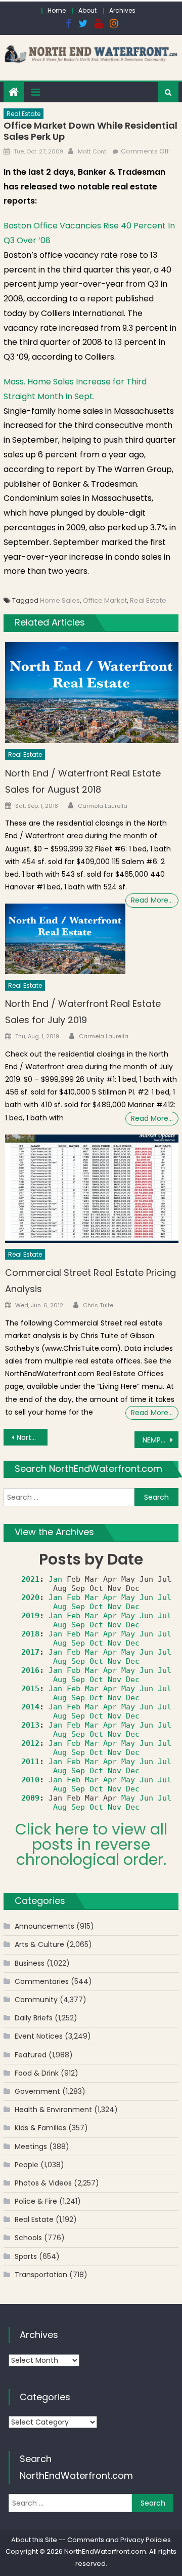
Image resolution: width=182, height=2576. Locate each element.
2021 (30, 1579)
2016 (30, 1670)
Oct (96, 1607)
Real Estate (24, 114)
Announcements (44, 1926)
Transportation (41, 2275)
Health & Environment (53, 2110)
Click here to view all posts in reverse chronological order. (91, 1844)
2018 (30, 1634)
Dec (133, 1607)
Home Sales (60, 600)
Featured (31, 2055)
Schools (28, 2238)
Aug (60, 1607)
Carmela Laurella (103, 806)
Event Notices (39, 2036)
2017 (30, 1652)
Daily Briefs (34, 2018)
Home (57, 10)
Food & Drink (37, 2073)
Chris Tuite (98, 1305)
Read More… (152, 900)
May (128, 1597)
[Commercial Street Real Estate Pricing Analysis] (92, 1189)
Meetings (31, 2146)
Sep (78, 1607)
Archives (122, 10)
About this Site (34, 2540)
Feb (74, 1597)
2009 (30, 1798)
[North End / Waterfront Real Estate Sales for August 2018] (92, 693)
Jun (146, 1597)
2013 (30, 1725)
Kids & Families (40, 2128)
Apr (110, 1597)
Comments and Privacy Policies (119, 2540)
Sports (26, 2256)
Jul (165, 1597)
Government (37, 2091)
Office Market (105, 600)
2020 (30, 1597)
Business (30, 1963)
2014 (30, 1707)
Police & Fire (36, 2201)
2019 (30, 1616)
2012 (30, 1743)
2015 (30, 1689)
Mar (92, 1597)
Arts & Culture (39, 1944)
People (27, 2165)
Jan (55, 1579)
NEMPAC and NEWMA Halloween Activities (160, 1440)
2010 (30, 1780)
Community (36, 2000)
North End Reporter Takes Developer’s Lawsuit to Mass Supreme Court (32, 1437)
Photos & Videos (43, 2183)
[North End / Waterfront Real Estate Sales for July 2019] (65, 939)
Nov (115, 1607)
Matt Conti (93, 151)
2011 (30, 1762)
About (87, 10)
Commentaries (42, 1981)
